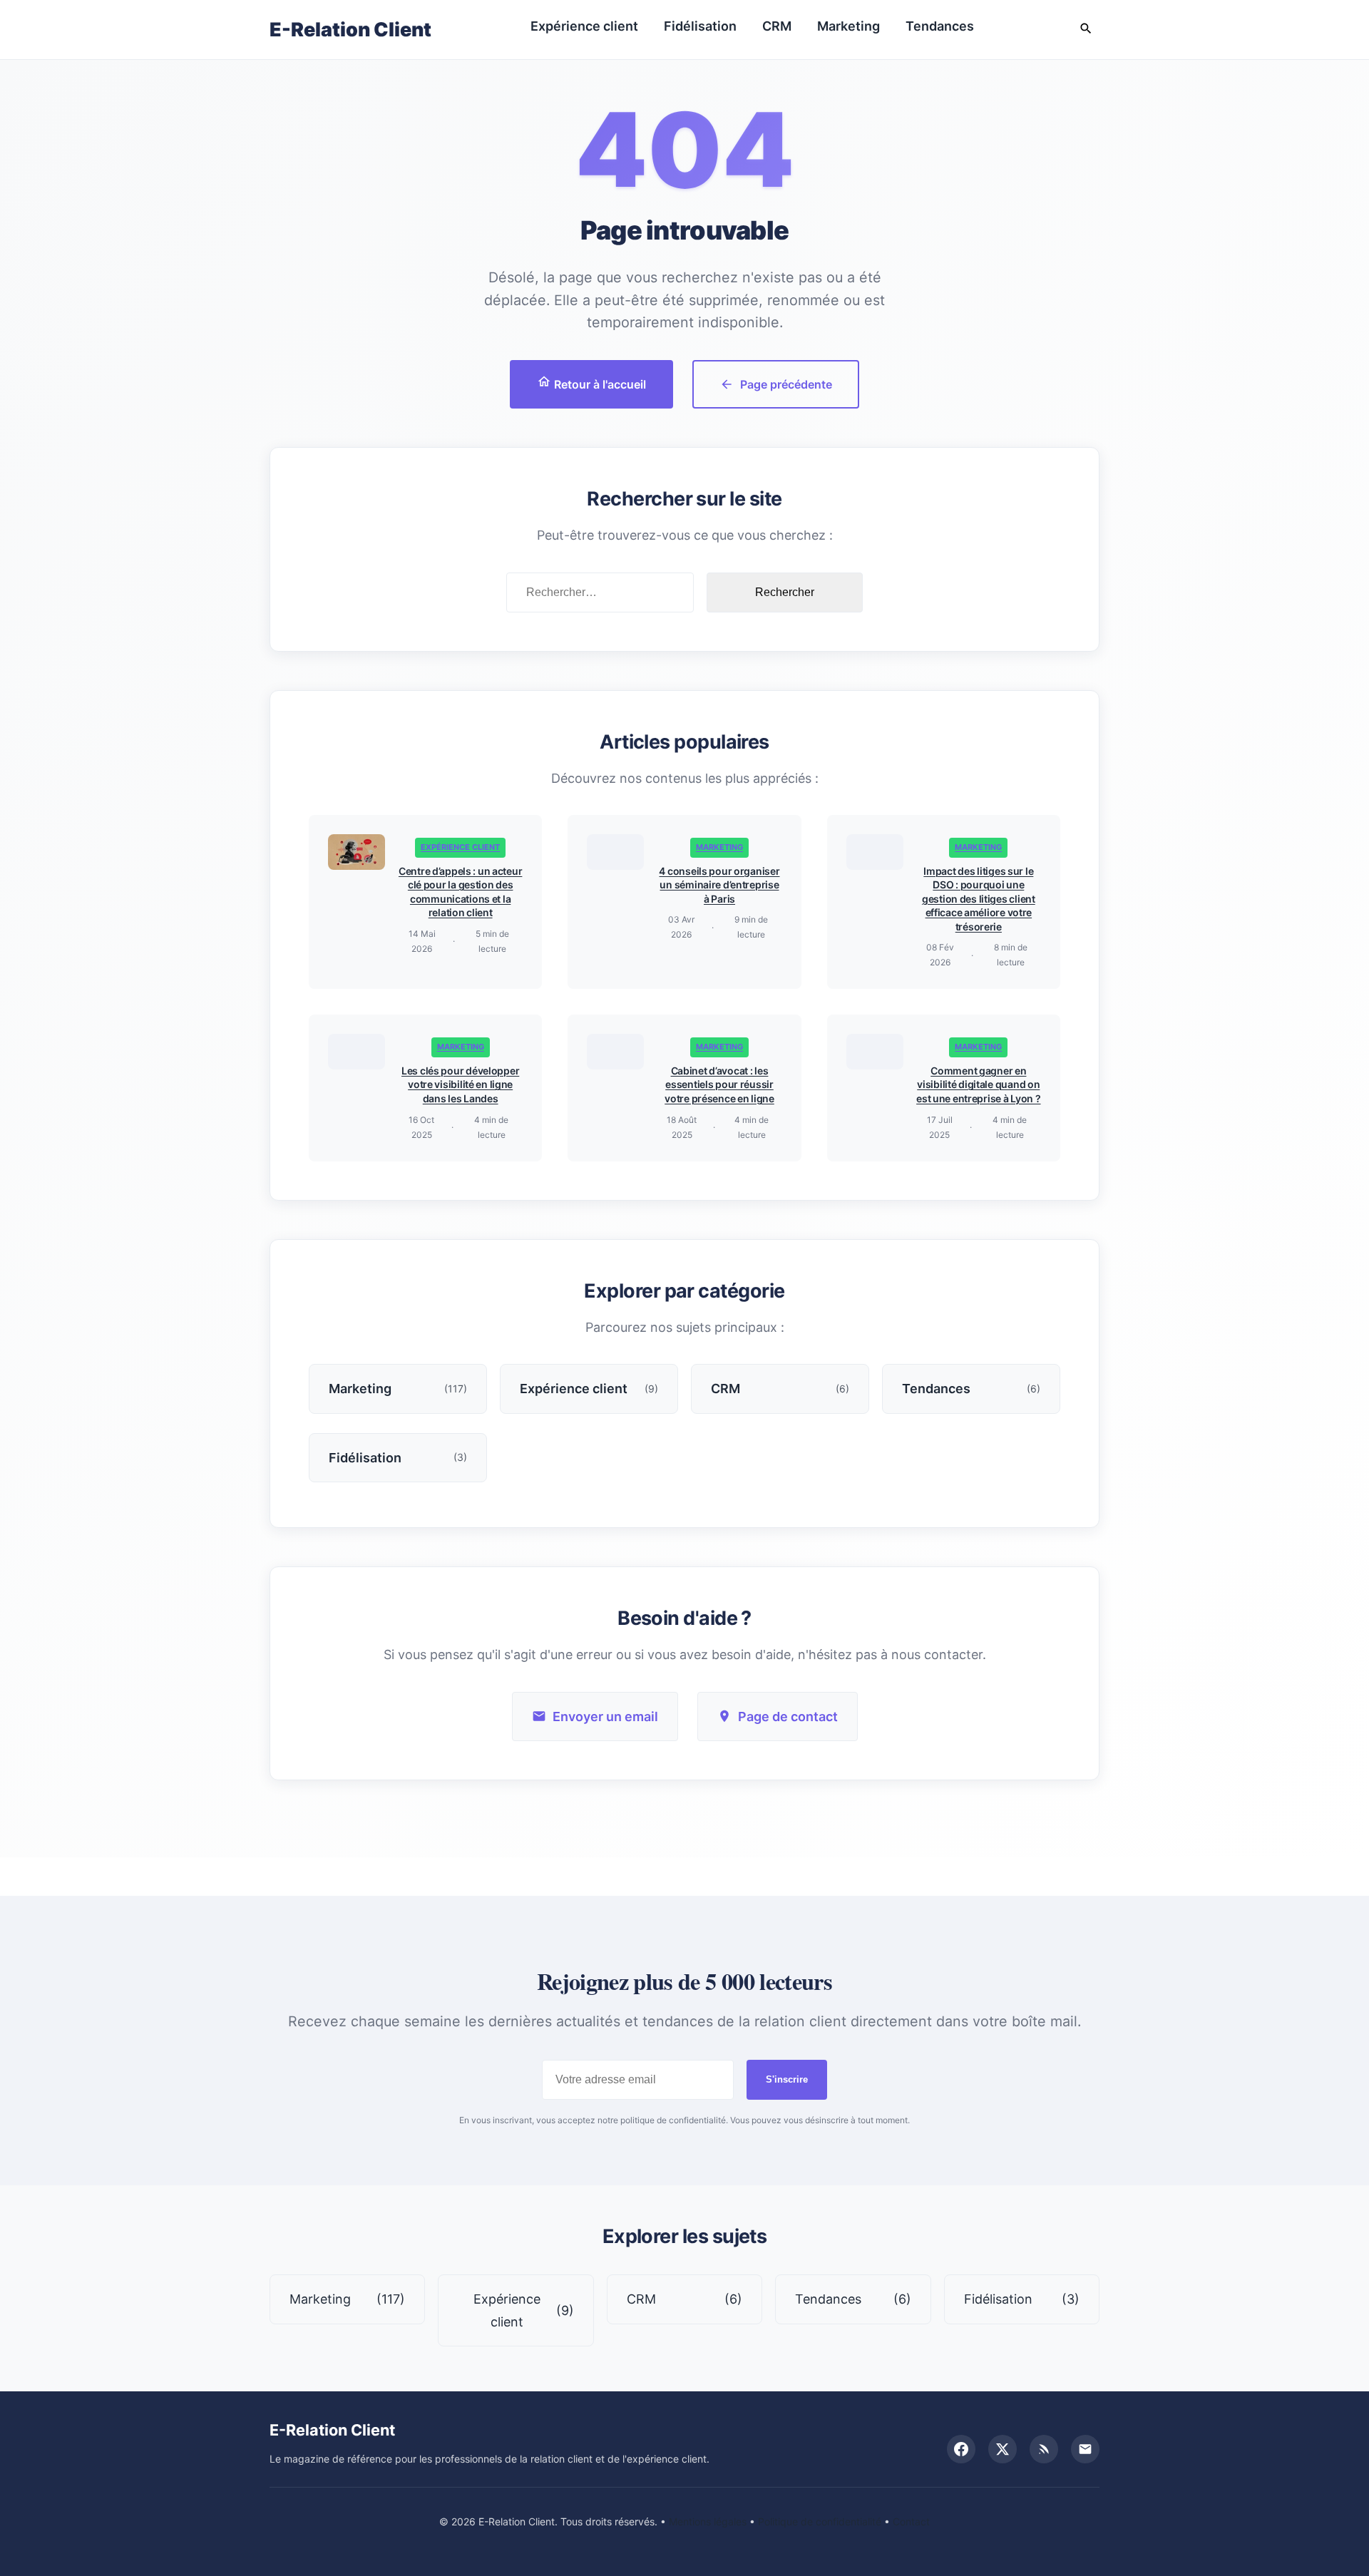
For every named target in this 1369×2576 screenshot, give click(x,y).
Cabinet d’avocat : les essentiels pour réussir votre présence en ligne (719, 1084)
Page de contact (788, 1717)
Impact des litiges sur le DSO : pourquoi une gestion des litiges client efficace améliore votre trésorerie (979, 899)
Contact (911, 2521)
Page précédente (786, 384)
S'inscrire (787, 2079)
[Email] (1085, 2449)
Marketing (848, 26)
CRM (777, 26)
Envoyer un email (605, 1717)
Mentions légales (708, 2521)
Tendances (940, 26)
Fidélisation (700, 26)
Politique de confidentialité (820, 2521)
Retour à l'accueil (599, 384)
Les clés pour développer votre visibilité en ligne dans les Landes (460, 1084)
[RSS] (1044, 2449)
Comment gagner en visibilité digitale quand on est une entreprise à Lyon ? (978, 1084)
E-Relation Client (350, 30)
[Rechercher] (1086, 30)
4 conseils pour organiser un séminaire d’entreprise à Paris (719, 885)
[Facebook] (961, 2449)
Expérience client (584, 26)
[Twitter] (1003, 2449)
